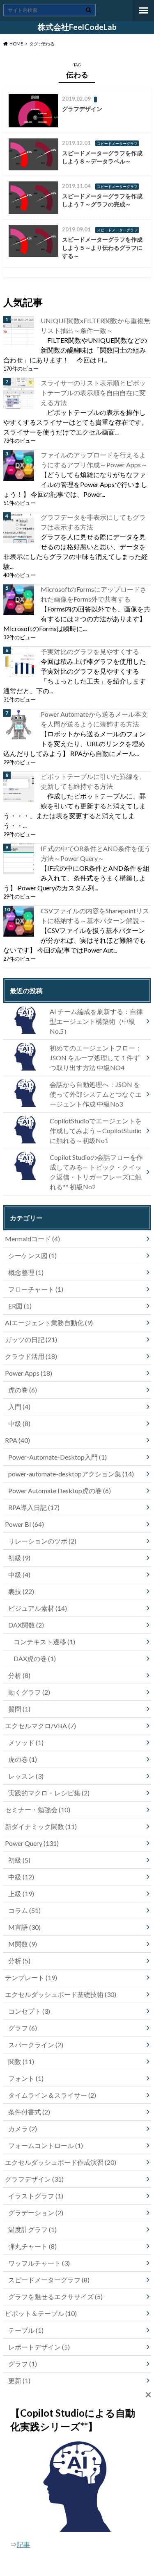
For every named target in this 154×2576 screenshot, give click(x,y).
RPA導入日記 (34, 1507)
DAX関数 (26, 1625)
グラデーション (36, 2213)
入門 (19, 1407)
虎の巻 (23, 1390)
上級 (21, 1894)
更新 (19, 2380)
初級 (19, 1558)
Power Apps (29, 1373)
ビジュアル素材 (38, 1608)
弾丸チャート (32, 2246)
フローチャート (36, 1289)
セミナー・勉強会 (38, 1810)
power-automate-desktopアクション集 (71, 1474)
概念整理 (26, 1272)
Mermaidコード (32, 1239)
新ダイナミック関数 (41, 1826)
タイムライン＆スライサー (52, 2095)
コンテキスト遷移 (44, 1642)
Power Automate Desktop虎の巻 (60, 1491)
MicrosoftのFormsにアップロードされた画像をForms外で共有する (94, 594)
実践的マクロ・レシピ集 (49, 1793)
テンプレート (31, 1977)
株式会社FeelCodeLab (77, 27)
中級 (19, 1423)
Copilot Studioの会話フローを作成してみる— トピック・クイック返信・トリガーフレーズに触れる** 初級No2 (96, 1172)
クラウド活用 (31, 1356)
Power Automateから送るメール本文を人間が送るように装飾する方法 (94, 719)
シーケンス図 (32, 1255)
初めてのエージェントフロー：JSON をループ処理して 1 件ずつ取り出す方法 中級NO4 (96, 1058)
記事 (23, 2544)
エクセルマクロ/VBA (40, 1726)
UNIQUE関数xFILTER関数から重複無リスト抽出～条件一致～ (95, 325)
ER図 (20, 1306)
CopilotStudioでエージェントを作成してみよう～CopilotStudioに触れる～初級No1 (96, 1131)
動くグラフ (29, 1692)
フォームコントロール (46, 2145)
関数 (21, 2061)
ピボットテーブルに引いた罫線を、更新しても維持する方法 (93, 781)
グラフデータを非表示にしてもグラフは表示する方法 (93, 522)
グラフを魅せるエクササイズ (55, 2296)
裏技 (21, 1591)
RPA (17, 1440)
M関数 (23, 1944)
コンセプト (29, 2011)
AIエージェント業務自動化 (49, 1323)
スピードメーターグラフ (49, 2280)
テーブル (26, 2330)
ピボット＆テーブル (41, 2313)
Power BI (24, 1524)
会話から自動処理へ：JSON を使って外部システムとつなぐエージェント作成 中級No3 (96, 1094)
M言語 (24, 1927)
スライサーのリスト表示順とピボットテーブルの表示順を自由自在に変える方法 (93, 393)
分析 (19, 1675)
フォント (26, 2078)
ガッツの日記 (31, 1339)
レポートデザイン (39, 2347)
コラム (24, 1910)
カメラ (23, 2129)
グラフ (23, 2028)
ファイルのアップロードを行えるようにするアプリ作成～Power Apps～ (94, 460)
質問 (19, 1709)
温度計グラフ (32, 2229)
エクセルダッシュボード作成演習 (61, 2162)
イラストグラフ (36, 2196)
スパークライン (36, 2045)
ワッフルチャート (39, 2263)
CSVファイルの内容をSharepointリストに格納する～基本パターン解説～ (95, 916)
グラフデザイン (34, 2179)
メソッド (26, 1742)
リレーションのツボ (42, 1541)
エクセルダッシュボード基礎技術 (61, 1994)
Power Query (32, 1843)
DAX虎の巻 (35, 1658)
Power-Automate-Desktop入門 (57, 1457)
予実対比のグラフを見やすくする (90, 651)
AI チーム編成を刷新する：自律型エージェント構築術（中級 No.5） (96, 1021)
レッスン (26, 1776)
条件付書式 (29, 2112)
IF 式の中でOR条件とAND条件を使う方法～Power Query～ (96, 853)
